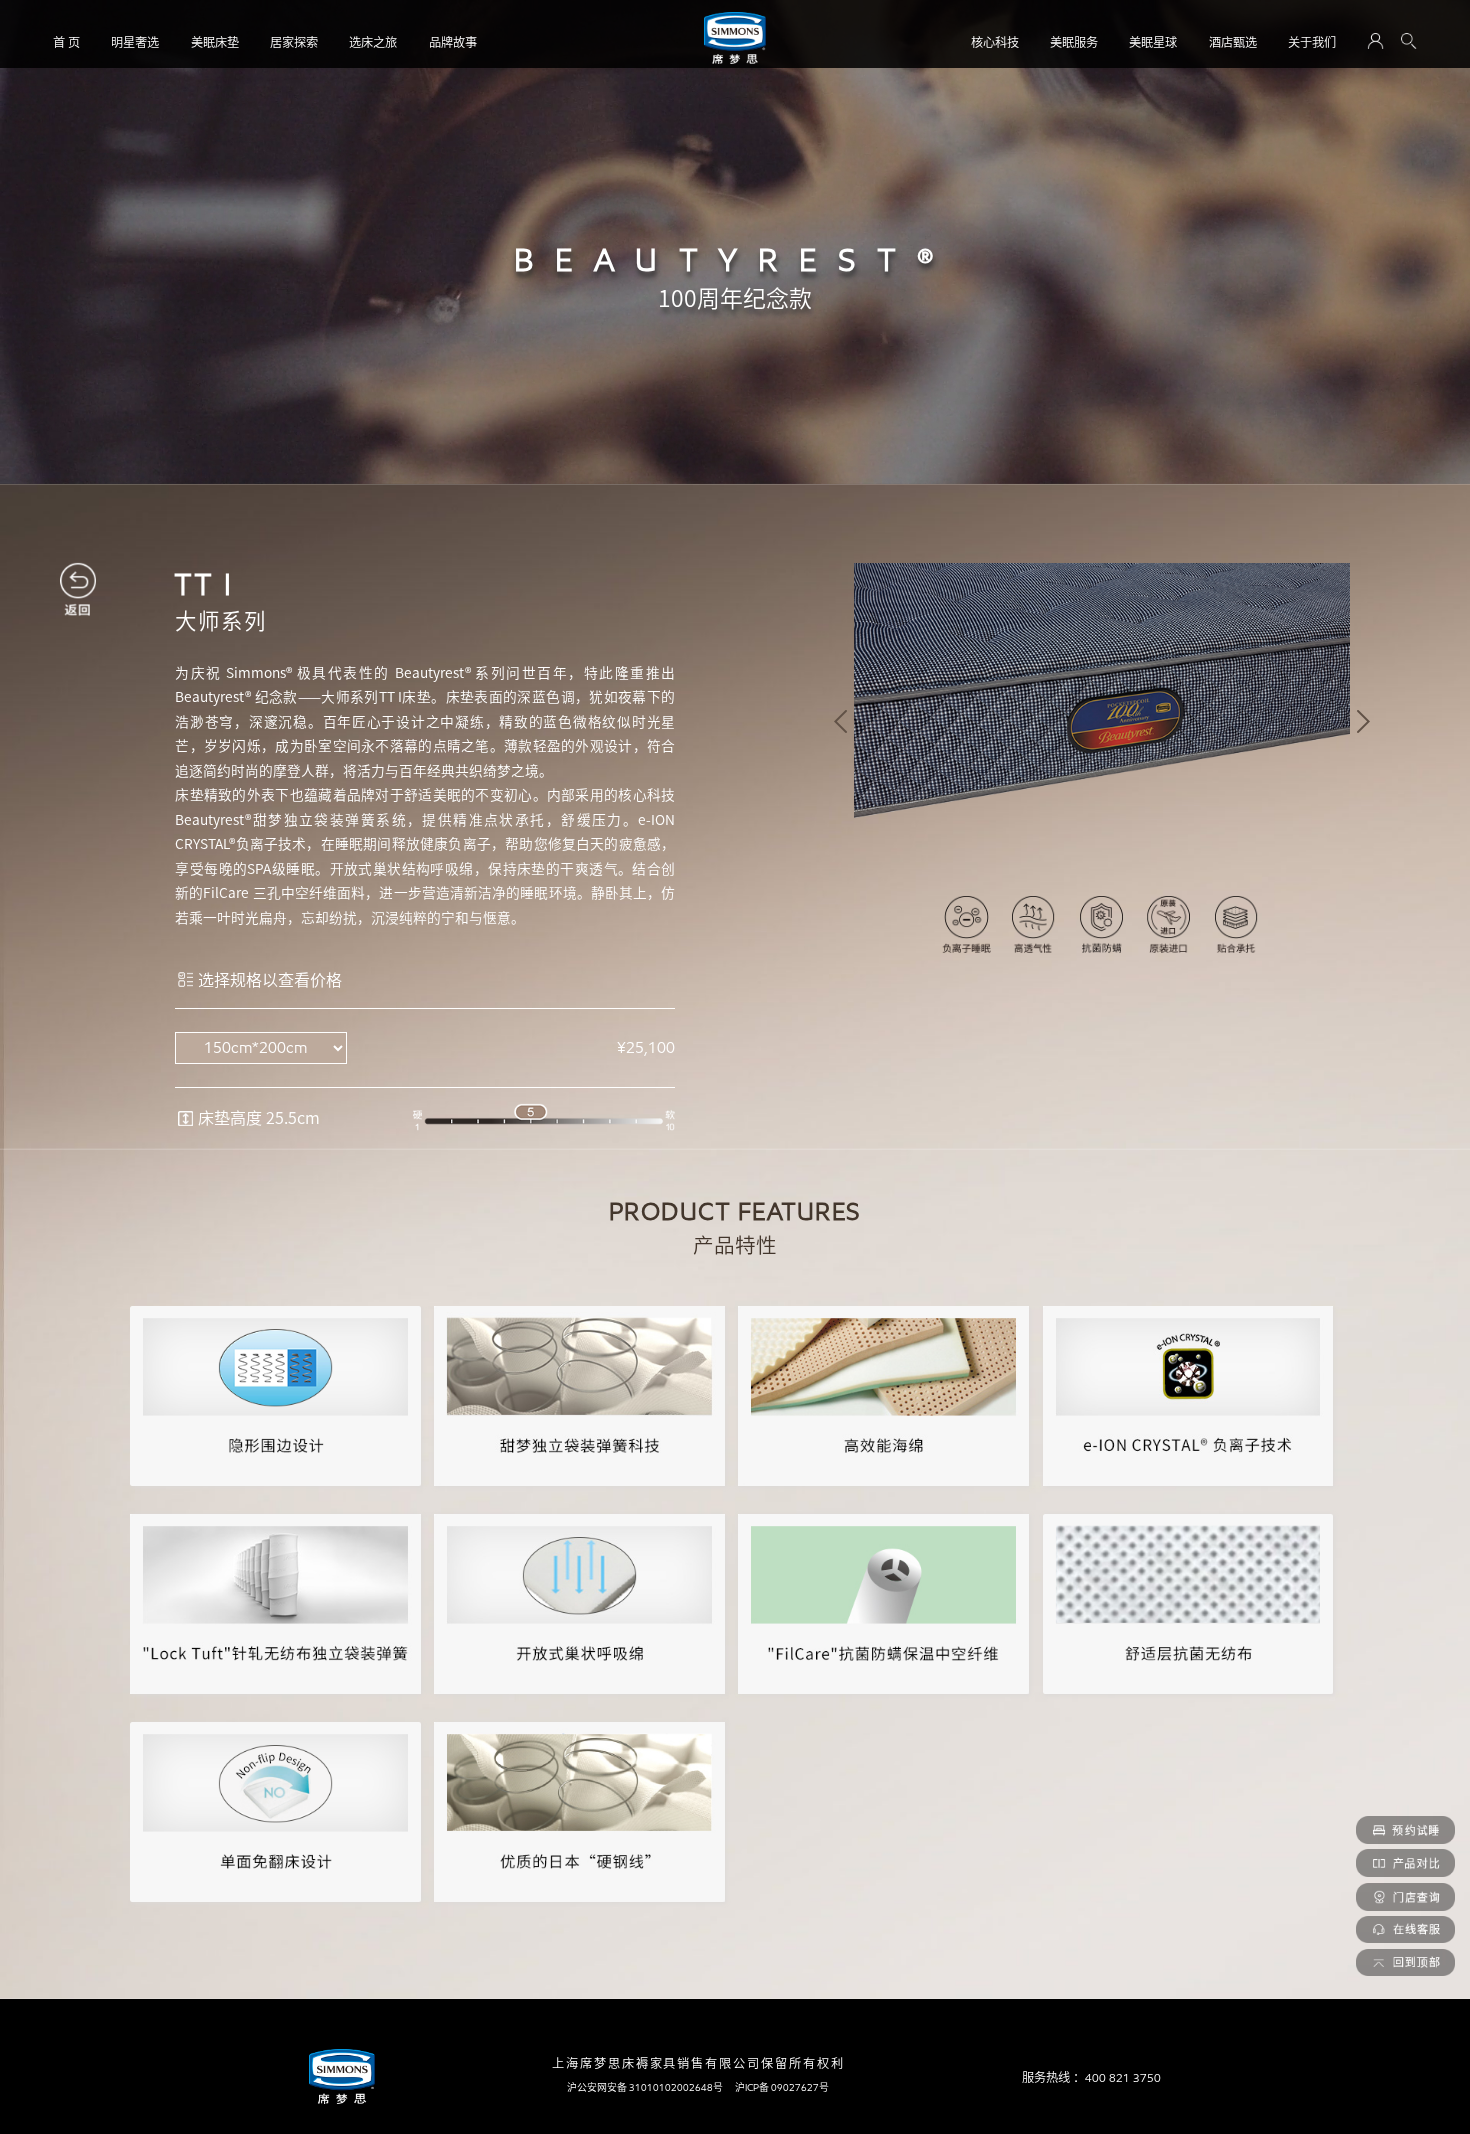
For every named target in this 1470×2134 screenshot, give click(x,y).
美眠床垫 (215, 42)
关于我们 (1312, 42)
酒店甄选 (1233, 42)
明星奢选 (135, 42)
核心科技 (995, 42)
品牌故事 (453, 42)
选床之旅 (373, 42)
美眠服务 (1074, 42)
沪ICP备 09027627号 (782, 2087)
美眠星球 (1153, 42)
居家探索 (294, 42)
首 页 (66, 42)
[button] (840, 721)
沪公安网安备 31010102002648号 (645, 2087)
